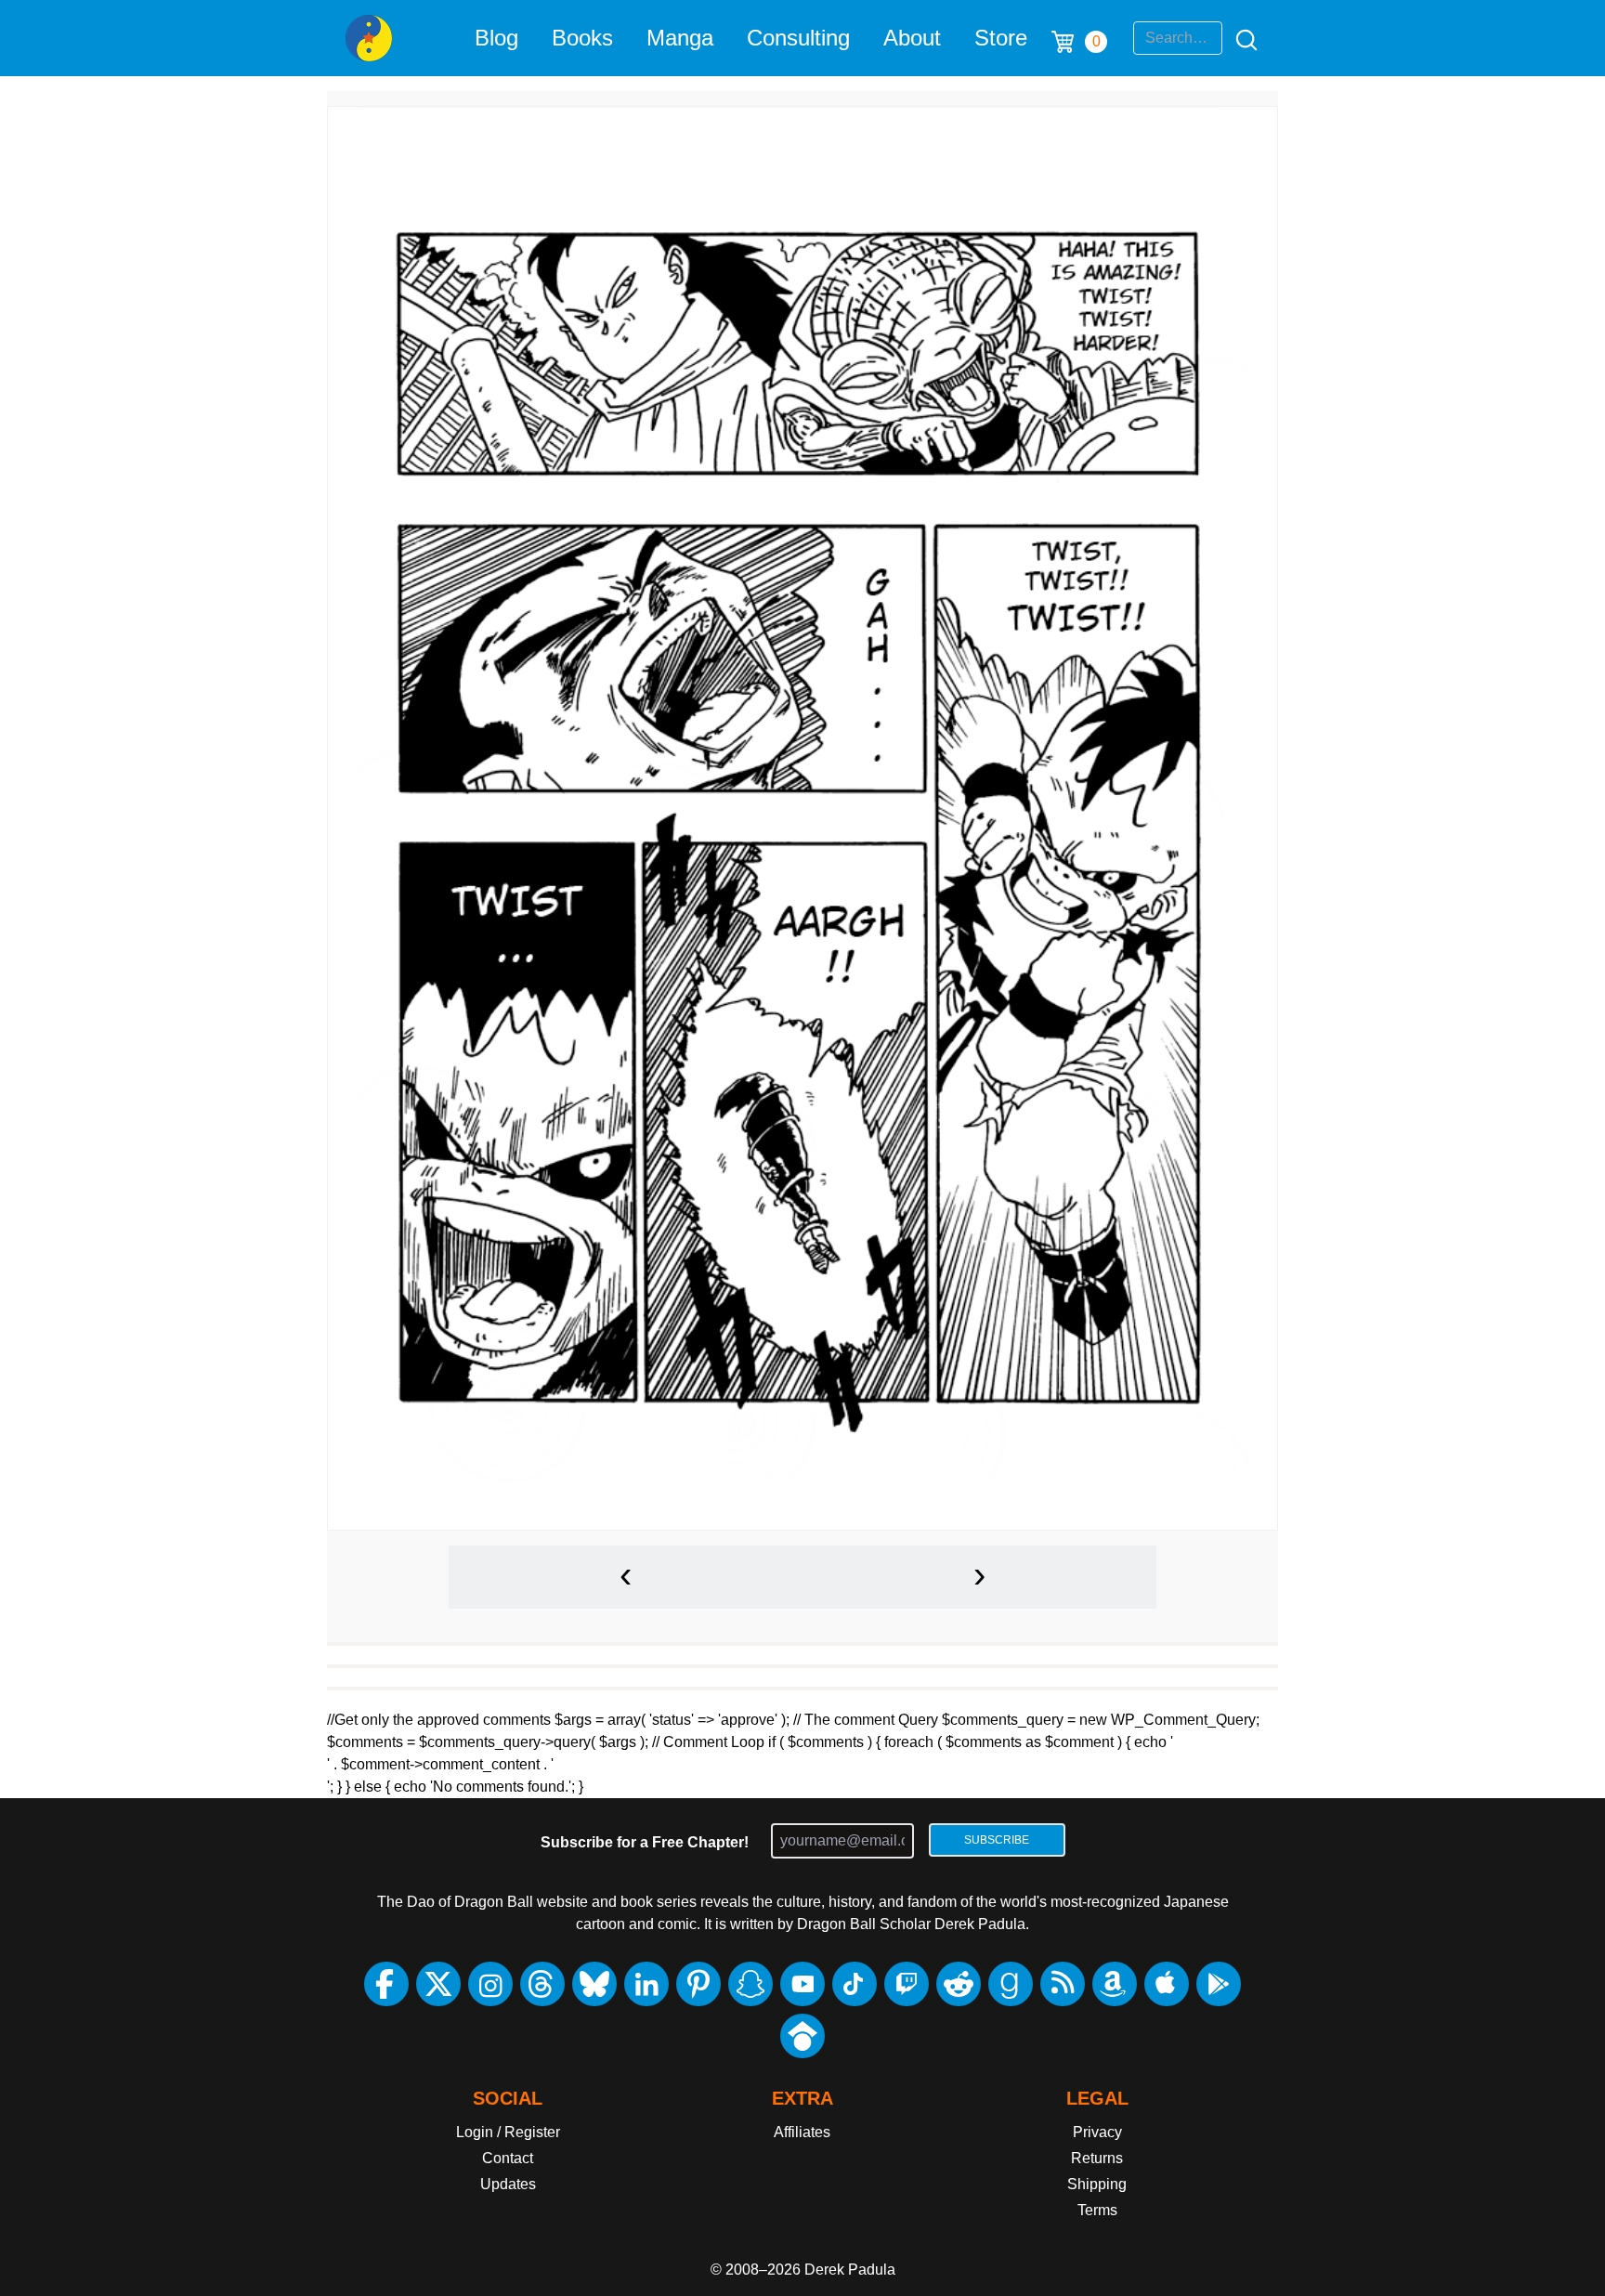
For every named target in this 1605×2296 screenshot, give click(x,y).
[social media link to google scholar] (802, 2036)
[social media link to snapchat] (750, 1984)
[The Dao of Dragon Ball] (369, 38)
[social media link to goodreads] (1011, 1984)
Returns (1097, 2158)
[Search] (1241, 38)
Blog (496, 38)
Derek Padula (850, 2270)
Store (1001, 38)
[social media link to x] (438, 1984)
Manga (680, 38)
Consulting (798, 38)
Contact (508, 2158)
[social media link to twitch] (907, 1984)
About (912, 38)
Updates (508, 2184)
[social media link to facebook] (386, 1984)
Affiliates (802, 2132)
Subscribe (997, 1840)
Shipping (1097, 2184)
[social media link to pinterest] (698, 1984)
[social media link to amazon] (1115, 1984)
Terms (1097, 2210)
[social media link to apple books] (1167, 1984)
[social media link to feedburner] (1063, 1984)
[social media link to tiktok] (855, 1984)
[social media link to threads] (542, 1984)
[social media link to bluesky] (594, 1984)
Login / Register (508, 2132)
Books (582, 38)
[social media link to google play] (1219, 1984)
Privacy (1097, 2132)
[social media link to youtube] (802, 1984)
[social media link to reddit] (959, 1984)
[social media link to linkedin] (646, 1984)
